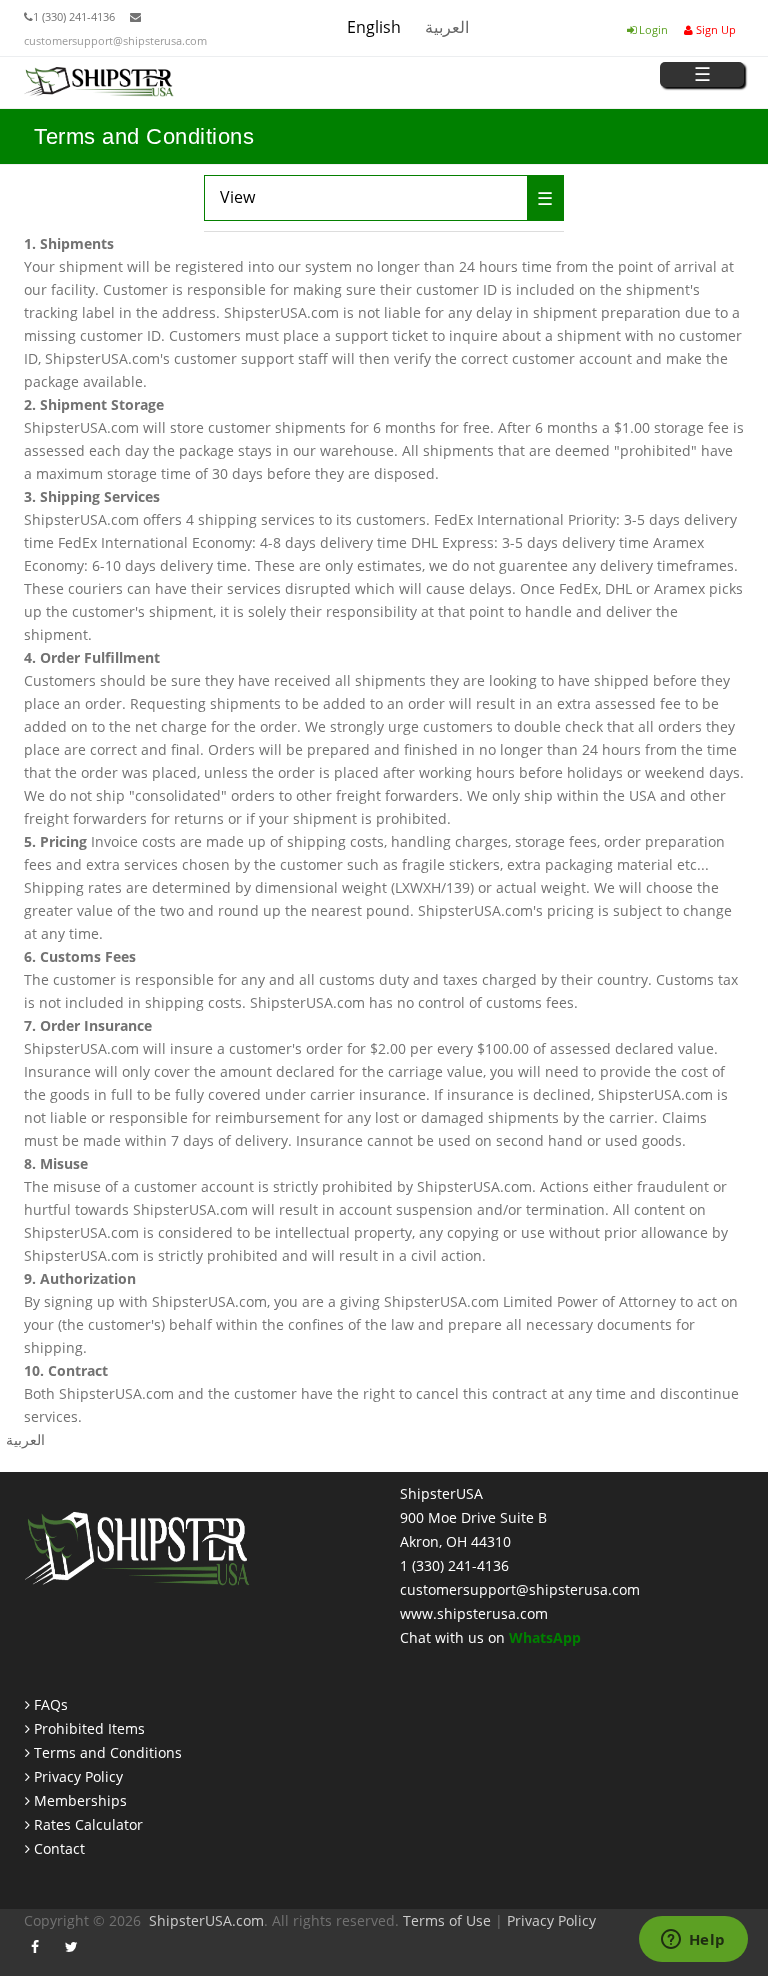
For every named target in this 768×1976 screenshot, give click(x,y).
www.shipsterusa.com (474, 1613)
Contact (59, 1848)
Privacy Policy (78, 1776)
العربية (447, 27)
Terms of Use (447, 1920)
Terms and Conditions (108, 1752)
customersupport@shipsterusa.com (115, 40)
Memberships (80, 1800)
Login (652, 29)
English (374, 27)
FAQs (51, 1704)
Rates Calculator (88, 1824)
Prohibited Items (89, 1728)
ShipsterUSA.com (206, 1920)
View (279, 197)
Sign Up (714, 29)
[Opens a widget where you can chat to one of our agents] (693, 1941)
